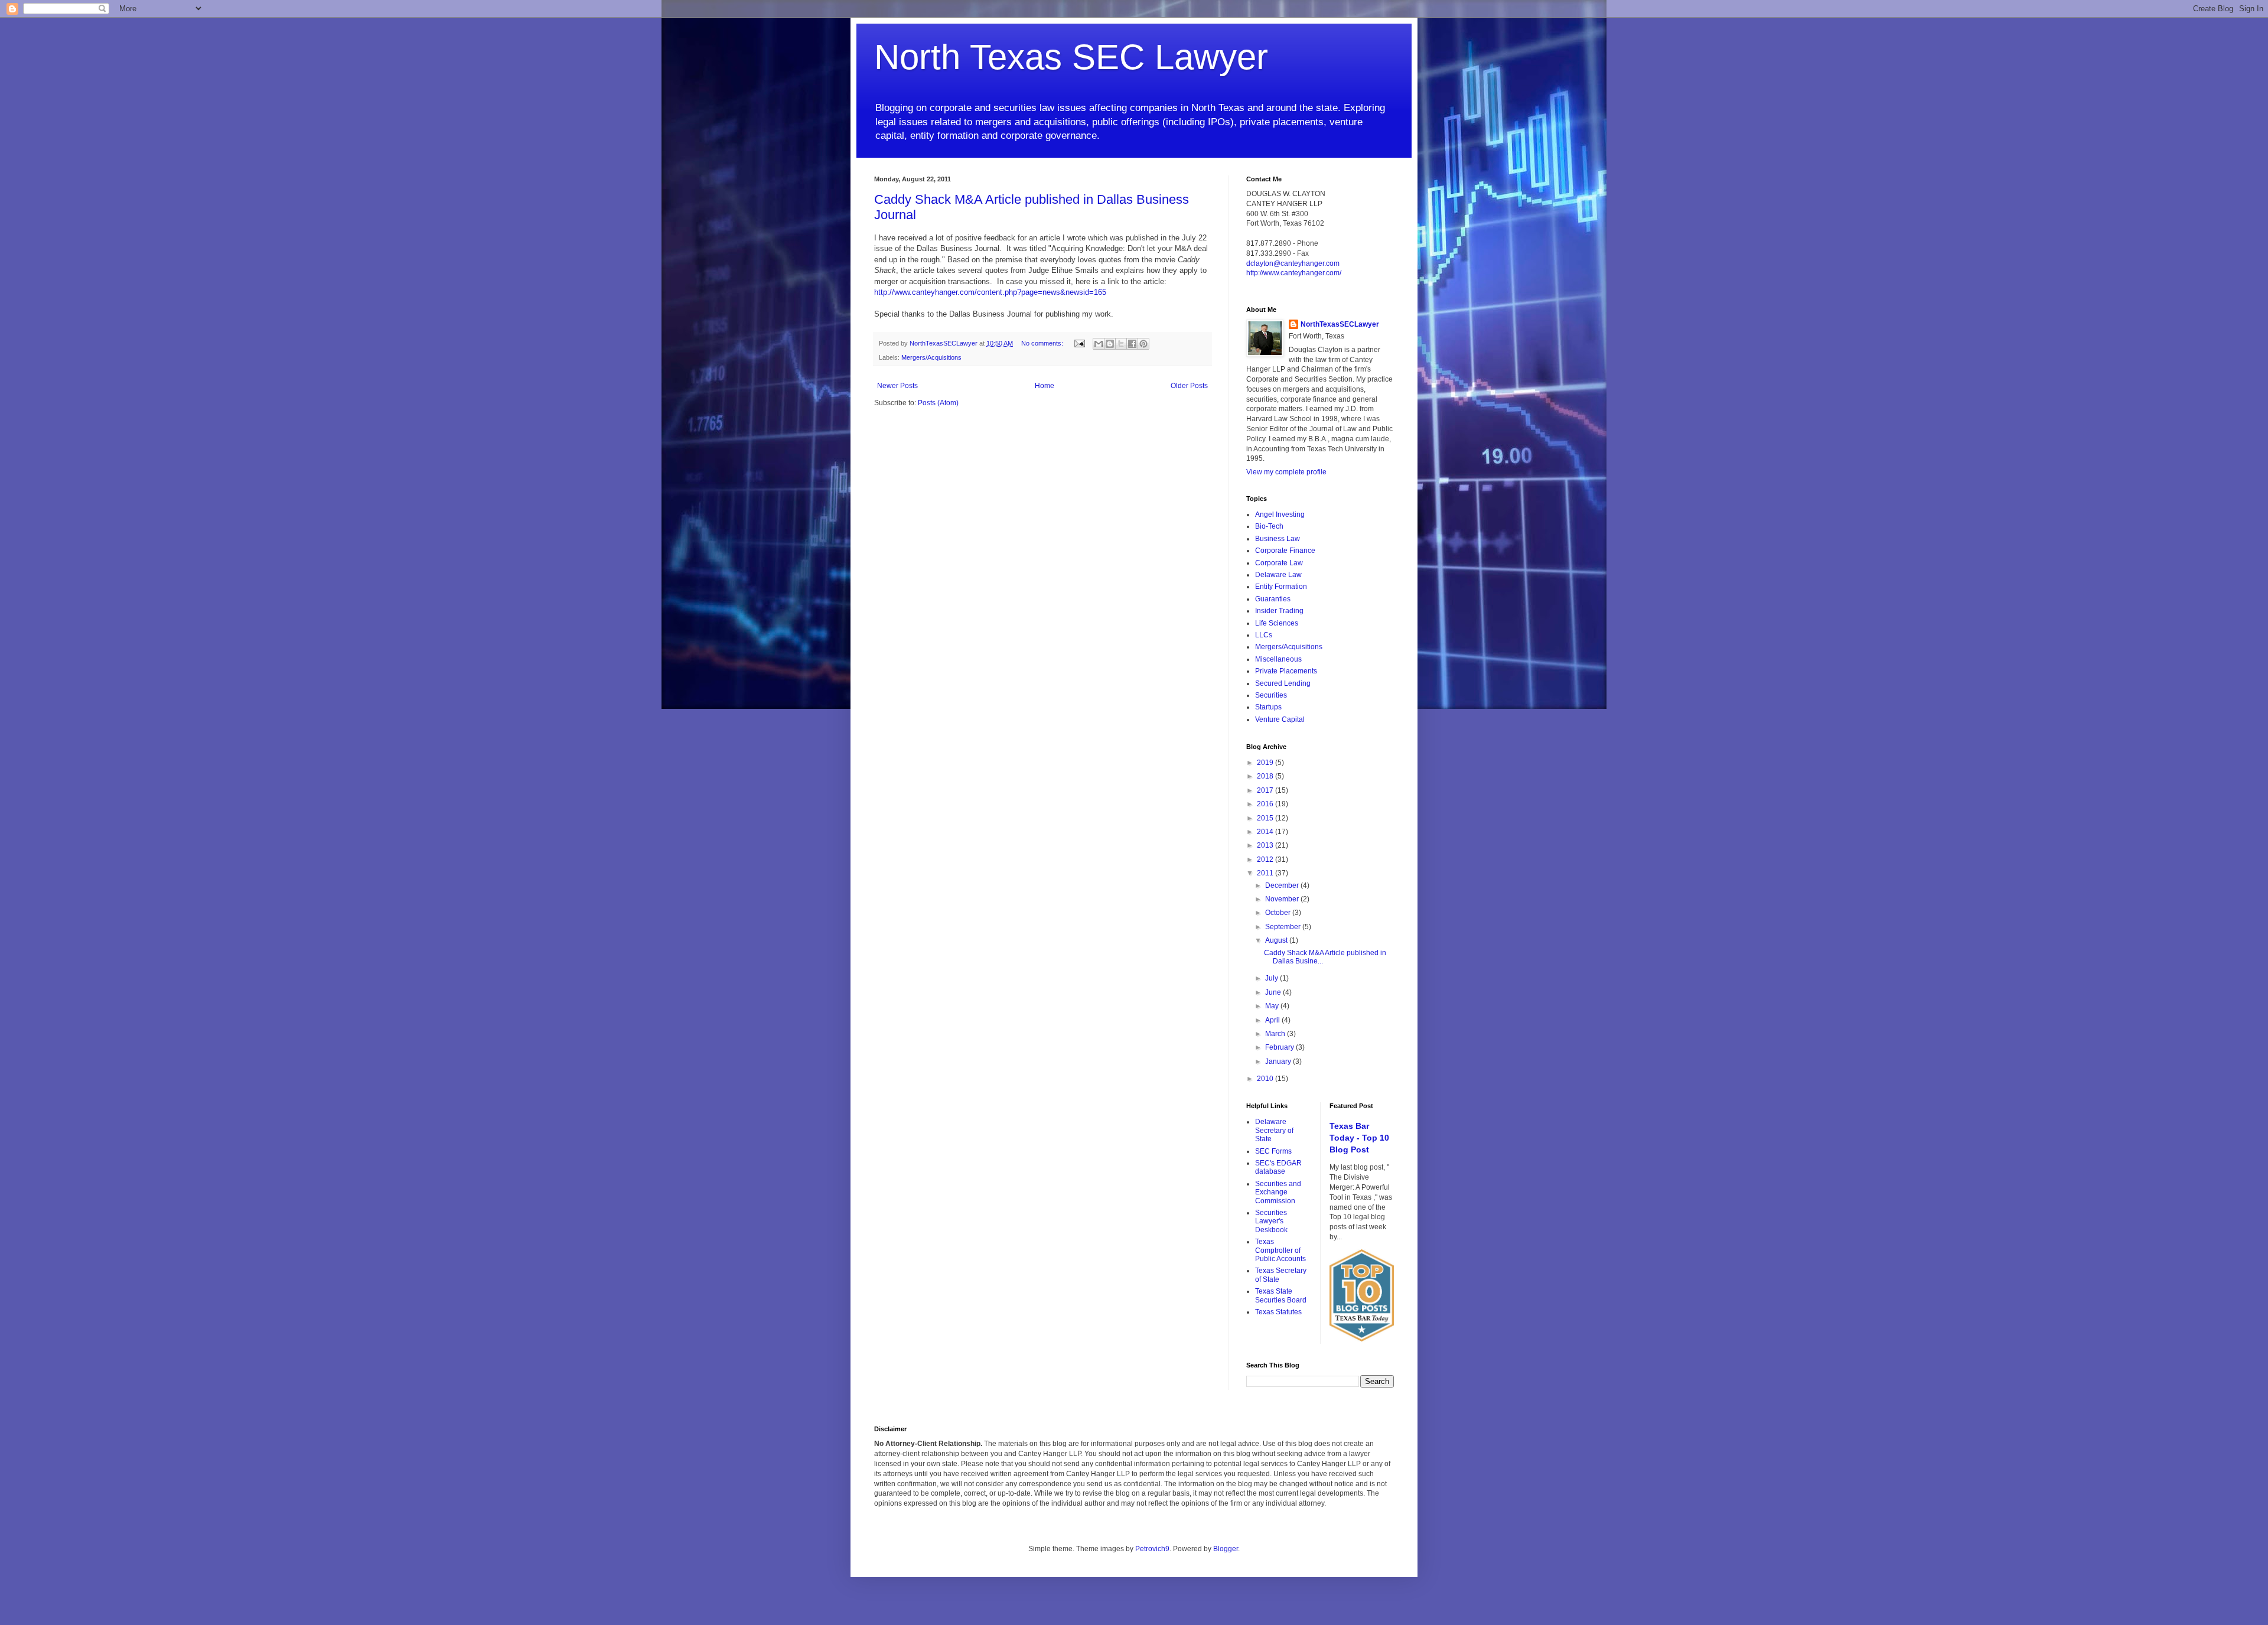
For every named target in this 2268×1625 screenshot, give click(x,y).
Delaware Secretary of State (1274, 1130)
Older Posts (1189, 386)
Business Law (1278, 539)
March (1276, 1034)
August (1277, 940)
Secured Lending (1283, 683)
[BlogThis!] (1110, 344)
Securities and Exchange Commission (1278, 1192)
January (1279, 1061)
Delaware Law (1278, 575)
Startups (1268, 707)
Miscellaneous (1278, 659)
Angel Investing (1280, 514)
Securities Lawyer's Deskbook (1271, 1221)
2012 (1266, 859)
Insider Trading (1279, 611)
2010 (1266, 1079)
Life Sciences (1277, 623)
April (1273, 1020)
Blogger (1226, 1549)
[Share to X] (1121, 344)
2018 (1266, 776)
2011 (1266, 873)
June (1274, 992)
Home (1045, 386)
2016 (1266, 804)
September (1284, 927)
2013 (1266, 845)
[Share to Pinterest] (1143, 344)
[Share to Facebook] (1132, 344)
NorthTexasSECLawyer (1340, 324)
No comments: (1043, 343)
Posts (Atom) (938, 403)
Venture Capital (1280, 719)
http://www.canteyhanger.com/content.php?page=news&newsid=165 (990, 292)
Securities (1271, 695)
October (1279, 913)
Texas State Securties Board (1281, 1295)
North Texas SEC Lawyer (1071, 57)
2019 (1266, 763)
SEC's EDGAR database (1278, 1167)
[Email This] (1099, 344)
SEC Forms (1273, 1151)
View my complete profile (1286, 472)
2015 (1266, 818)
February (1280, 1047)
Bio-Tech (1269, 526)
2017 (1266, 790)
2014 (1266, 832)
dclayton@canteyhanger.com (1293, 263)
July (1273, 978)
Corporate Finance (1285, 551)
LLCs (1264, 635)
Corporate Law (1279, 563)
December (1283, 885)
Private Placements (1286, 671)
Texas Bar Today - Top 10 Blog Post (1359, 1137)
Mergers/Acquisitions (931, 357)
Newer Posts (897, 386)
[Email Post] (1079, 343)
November (1283, 899)
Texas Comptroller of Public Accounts (1280, 1250)
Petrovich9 (1152, 1549)
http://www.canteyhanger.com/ (1294, 273)
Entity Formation (1281, 587)
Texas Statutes (1278, 1312)
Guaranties (1273, 599)
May (1273, 1006)
